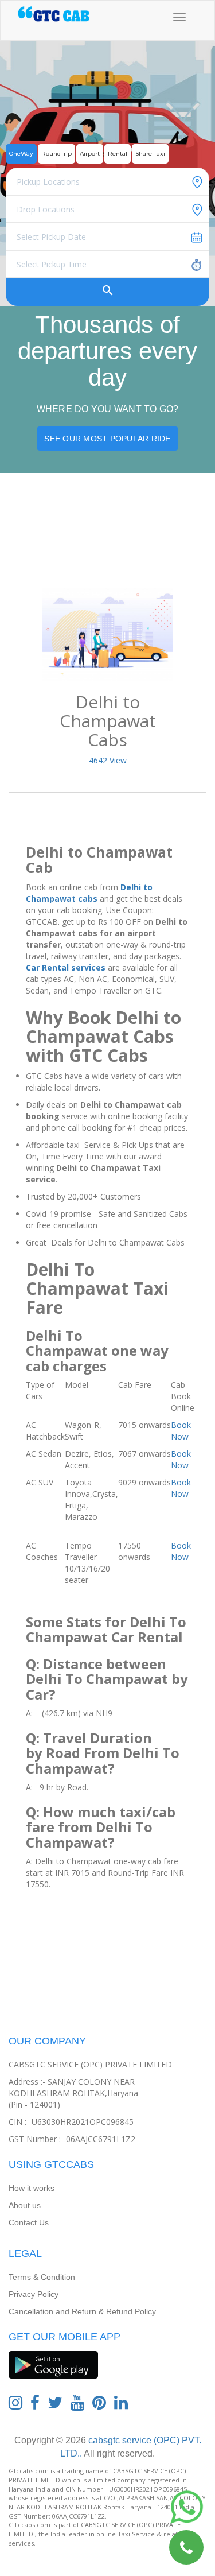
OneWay (21, 154)
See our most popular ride (107, 439)
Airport (90, 154)
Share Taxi (150, 154)
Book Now (181, 1431)
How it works (32, 2188)
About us (25, 2205)
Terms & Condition (42, 2277)
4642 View (108, 760)
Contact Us (29, 2222)
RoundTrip (56, 154)
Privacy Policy (34, 2294)
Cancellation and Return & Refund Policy (82, 2311)
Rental (118, 154)
